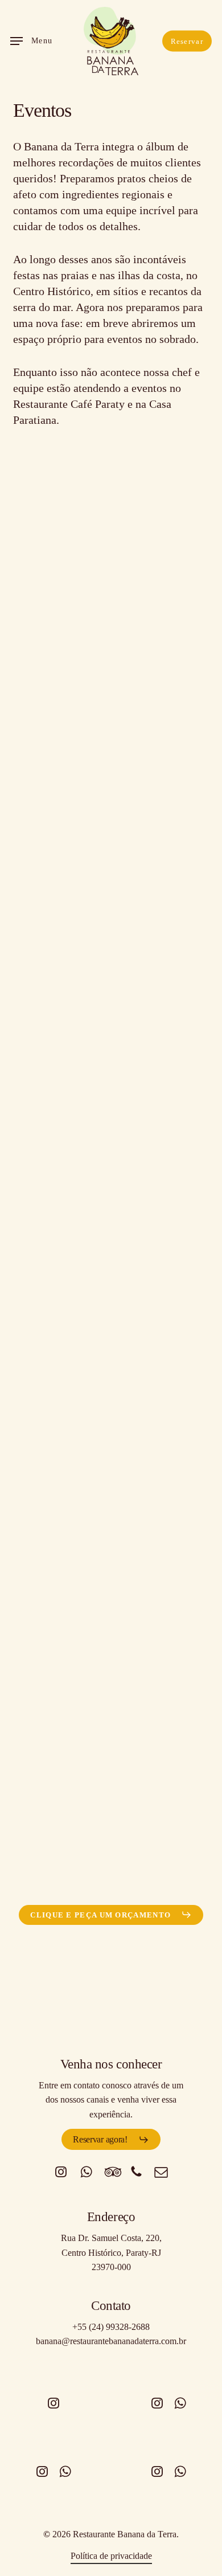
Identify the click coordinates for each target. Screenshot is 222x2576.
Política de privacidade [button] (111, 2556)
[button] (32, 41)
